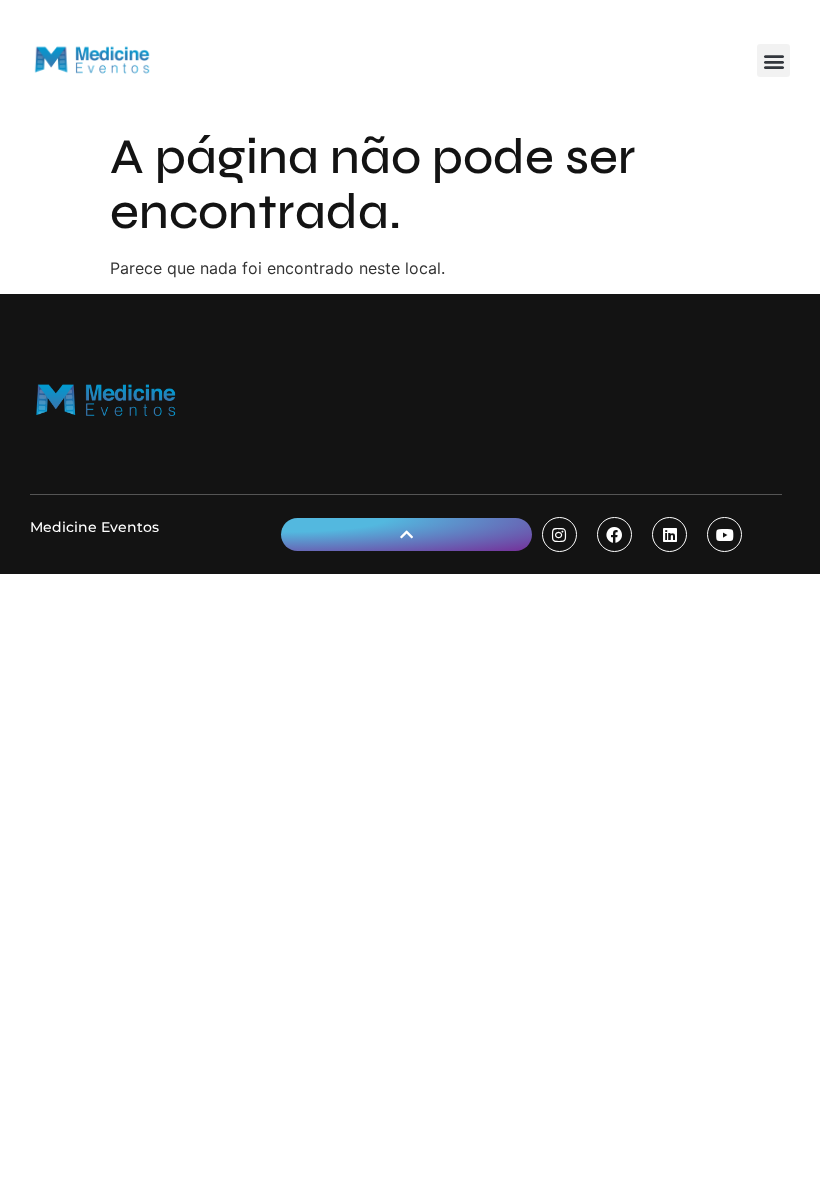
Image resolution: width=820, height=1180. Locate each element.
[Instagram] (559, 534)
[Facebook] (614, 534)
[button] (773, 60)
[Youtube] (724, 534)
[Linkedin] (669, 534)
